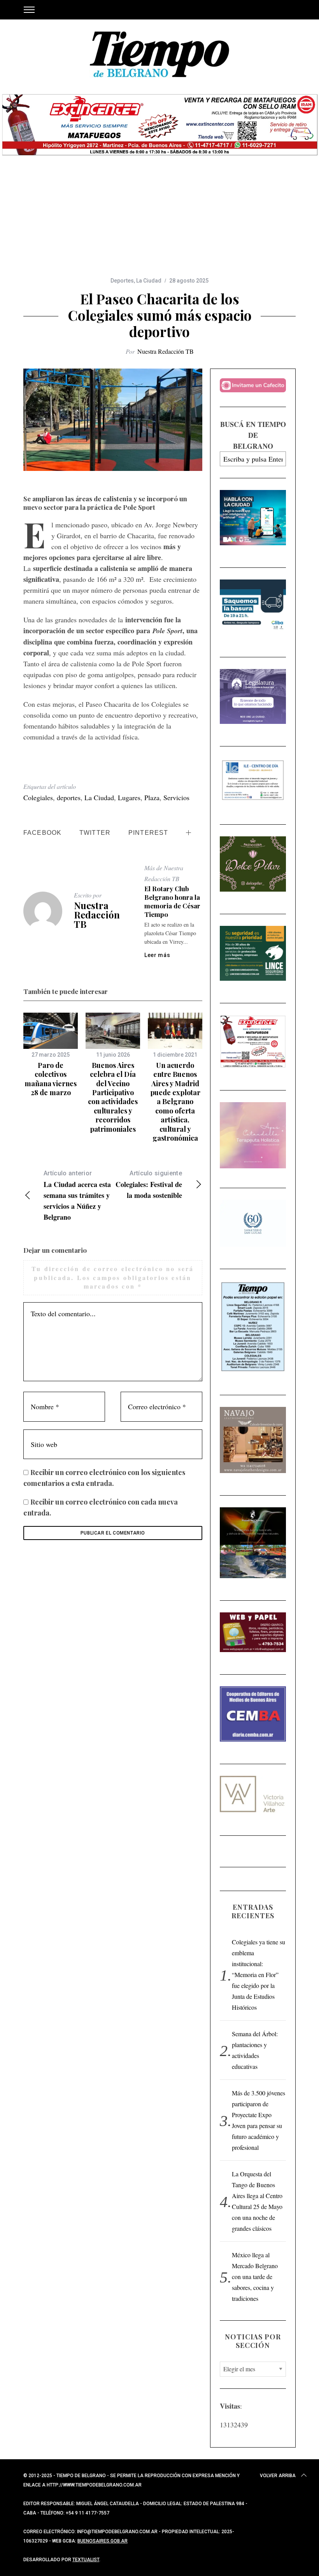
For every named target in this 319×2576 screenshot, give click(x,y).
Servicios (176, 797)
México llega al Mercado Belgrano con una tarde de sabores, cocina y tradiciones (255, 2277)
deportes (69, 797)
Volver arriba (278, 2476)
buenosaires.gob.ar (103, 2541)
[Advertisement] (159, 218)
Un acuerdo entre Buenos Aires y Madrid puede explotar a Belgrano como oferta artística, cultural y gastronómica (175, 1102)
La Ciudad (149, 281)
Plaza (152, 797)
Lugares (129, 797)
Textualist (86, 2560)
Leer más (157, 955)
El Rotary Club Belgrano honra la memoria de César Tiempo (172, 901)
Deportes (122, 281)
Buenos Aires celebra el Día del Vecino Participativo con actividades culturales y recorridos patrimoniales (113, 1097)
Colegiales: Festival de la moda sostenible (149, 1185)
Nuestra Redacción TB (166, 351)
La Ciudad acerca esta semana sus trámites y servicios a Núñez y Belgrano (77, 1196)
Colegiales (38, 797)
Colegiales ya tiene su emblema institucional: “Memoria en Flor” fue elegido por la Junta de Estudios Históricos (259, 1975)
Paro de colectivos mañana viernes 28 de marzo (51, 1079)
